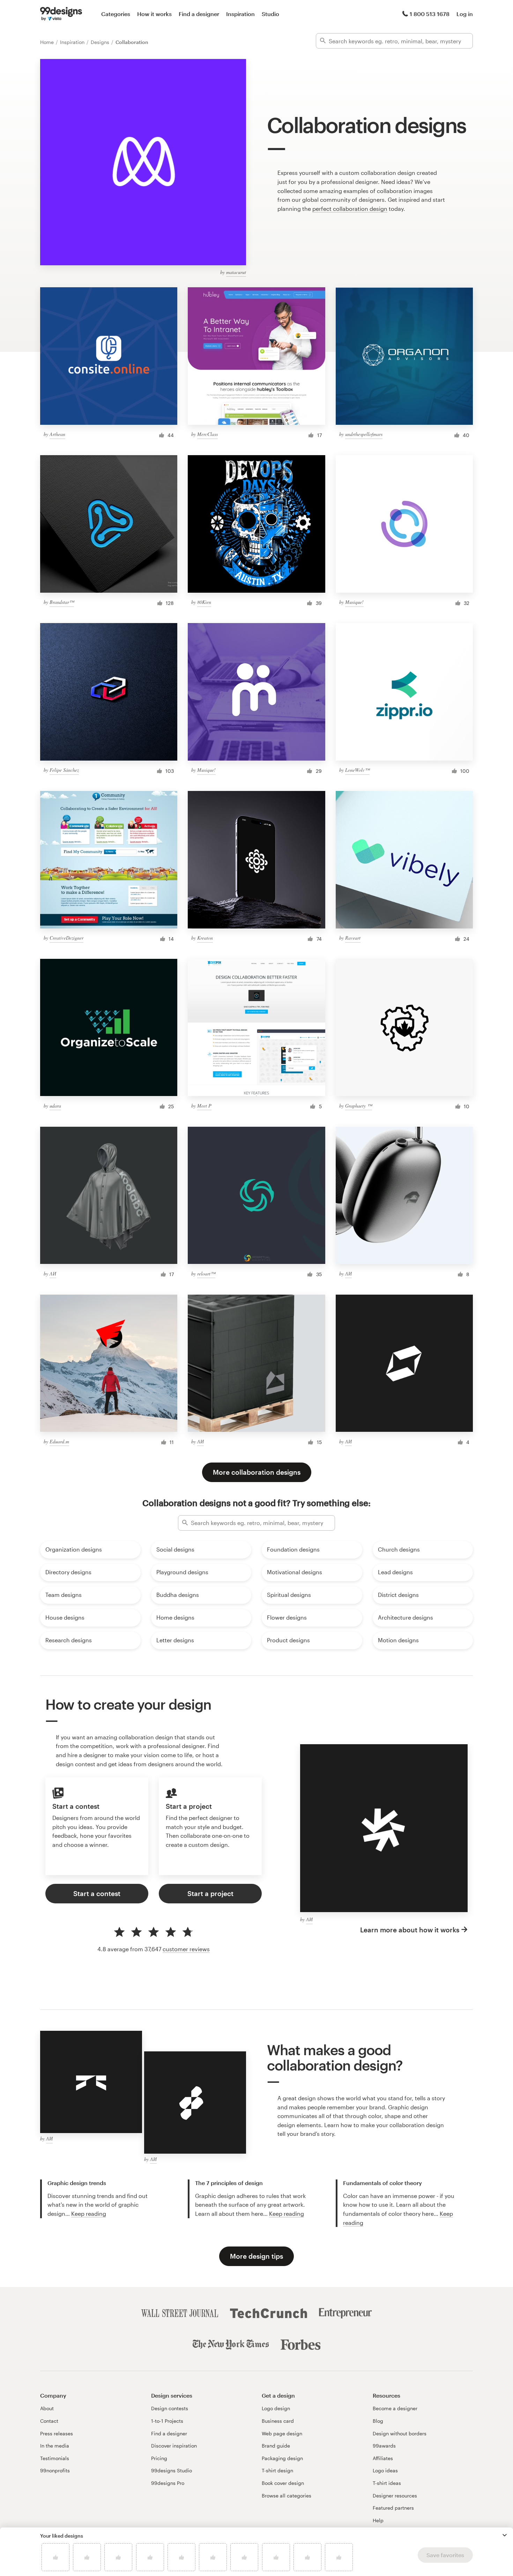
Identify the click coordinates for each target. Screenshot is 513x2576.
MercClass (207, 434)
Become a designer (395, 2408)
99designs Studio (172, 2470)
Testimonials (55, 2458)
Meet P (204, 1106)
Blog (378, 2421)
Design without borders (400, 2433)
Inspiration (240, 14)
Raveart (353, 938)
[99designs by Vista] (61, 14)
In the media (55, 2446)
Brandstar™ (62, 602)
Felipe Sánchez (64, 770)
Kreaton (205, 938)
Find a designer (199, 14)
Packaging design (282, 2458)
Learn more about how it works (410, 1930)
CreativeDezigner (66, 938)
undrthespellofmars (364, 434)
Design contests (170, 2408)
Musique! (354, 602)
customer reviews (186, 1949)
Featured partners (393, 2508)
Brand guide (276, 2446)
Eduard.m (59, 1441)
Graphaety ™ (359, 1106)
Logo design (276, 2408)
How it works (154, 14)
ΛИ (53, 1274)
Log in (465, 14)
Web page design (282, 2433)
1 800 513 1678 (430, 14)
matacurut (236, 272)
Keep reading (89, 2214)
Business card (278, 2421)
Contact (49, 2421)
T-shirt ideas (387, 2483)
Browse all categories (287, 2496)
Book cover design (283, 2483)
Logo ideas (385, 2470)
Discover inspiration (174, 2446)
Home (48, 42)
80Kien (204, 602)
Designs (101, 42)
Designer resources (395, 2496)
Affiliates (383, 2458)
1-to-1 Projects (167, 2421)
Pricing (159, 2458)
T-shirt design (277, 2470)
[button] (505, 2535)
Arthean (57, 434)
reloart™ (206, 1274)
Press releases (57, 2433)
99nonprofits (55, 2470)
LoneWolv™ (357, 770)
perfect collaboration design (350, 209)
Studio (270, 14)
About (47, 2408)
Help (378, 2520)
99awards (384, 2446)
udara (55, 1106)
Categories (116, 14)
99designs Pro (168, 2483)
